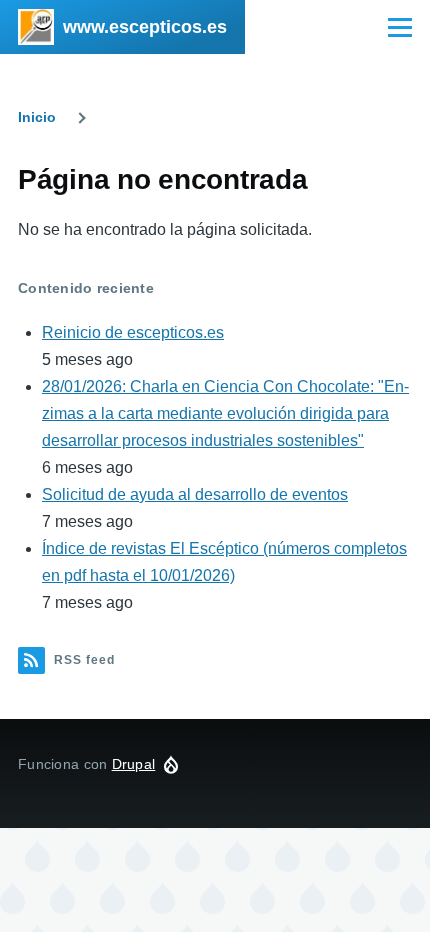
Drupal (134, 764)
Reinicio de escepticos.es (133, 332)
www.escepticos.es (145, 27)
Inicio (37, 117)
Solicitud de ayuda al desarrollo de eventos (195, 494)
